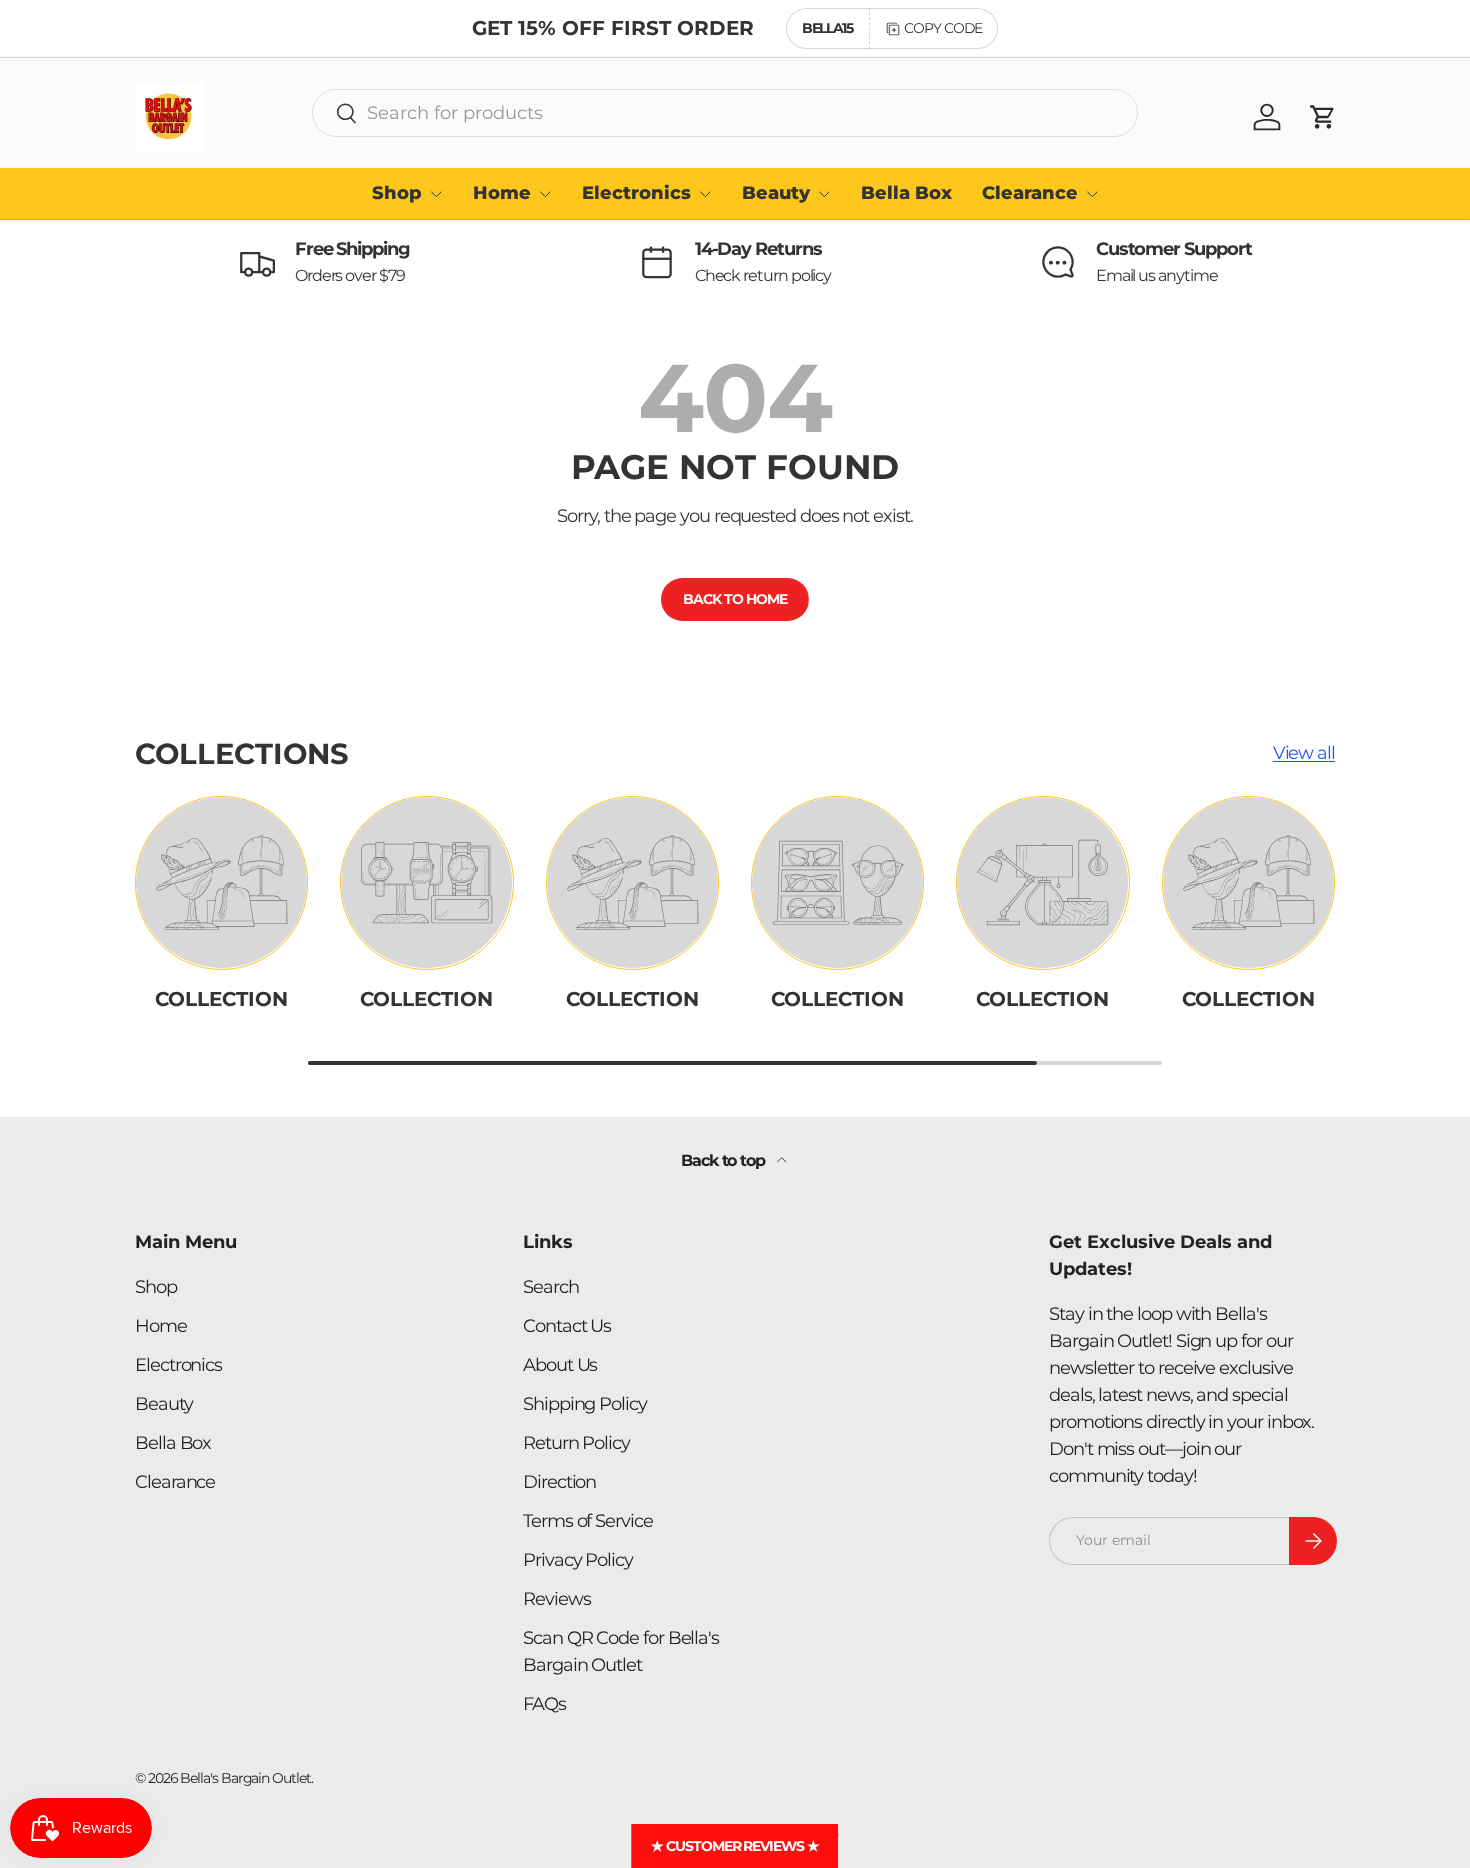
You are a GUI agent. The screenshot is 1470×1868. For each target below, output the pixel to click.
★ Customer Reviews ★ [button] (734, 1846)
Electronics (636, 193)
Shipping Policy (585, 1404)
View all (1304, 753)
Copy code (943, 28)
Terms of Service (588, 1521)
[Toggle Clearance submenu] (1092, 194)
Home (502, 193)
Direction (559, 1482)
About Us (560, 1365)
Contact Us (567, 1326)
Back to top (725, 1160)
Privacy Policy (578, 1560)
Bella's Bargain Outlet (245, 1778)
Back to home (734, 599)
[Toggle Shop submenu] (436, 194)
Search (551, 1287)
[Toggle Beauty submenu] (824, 194)
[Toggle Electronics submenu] (705, 194)
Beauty (776, 193)
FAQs (544, 1704)
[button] (1323, 117)
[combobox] (724, 113)
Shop (397, 193)
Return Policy (576, 1443)
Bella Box (906, 193)
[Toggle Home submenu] (545, 194)
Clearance (1030, 193)
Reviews (556, 1599)
